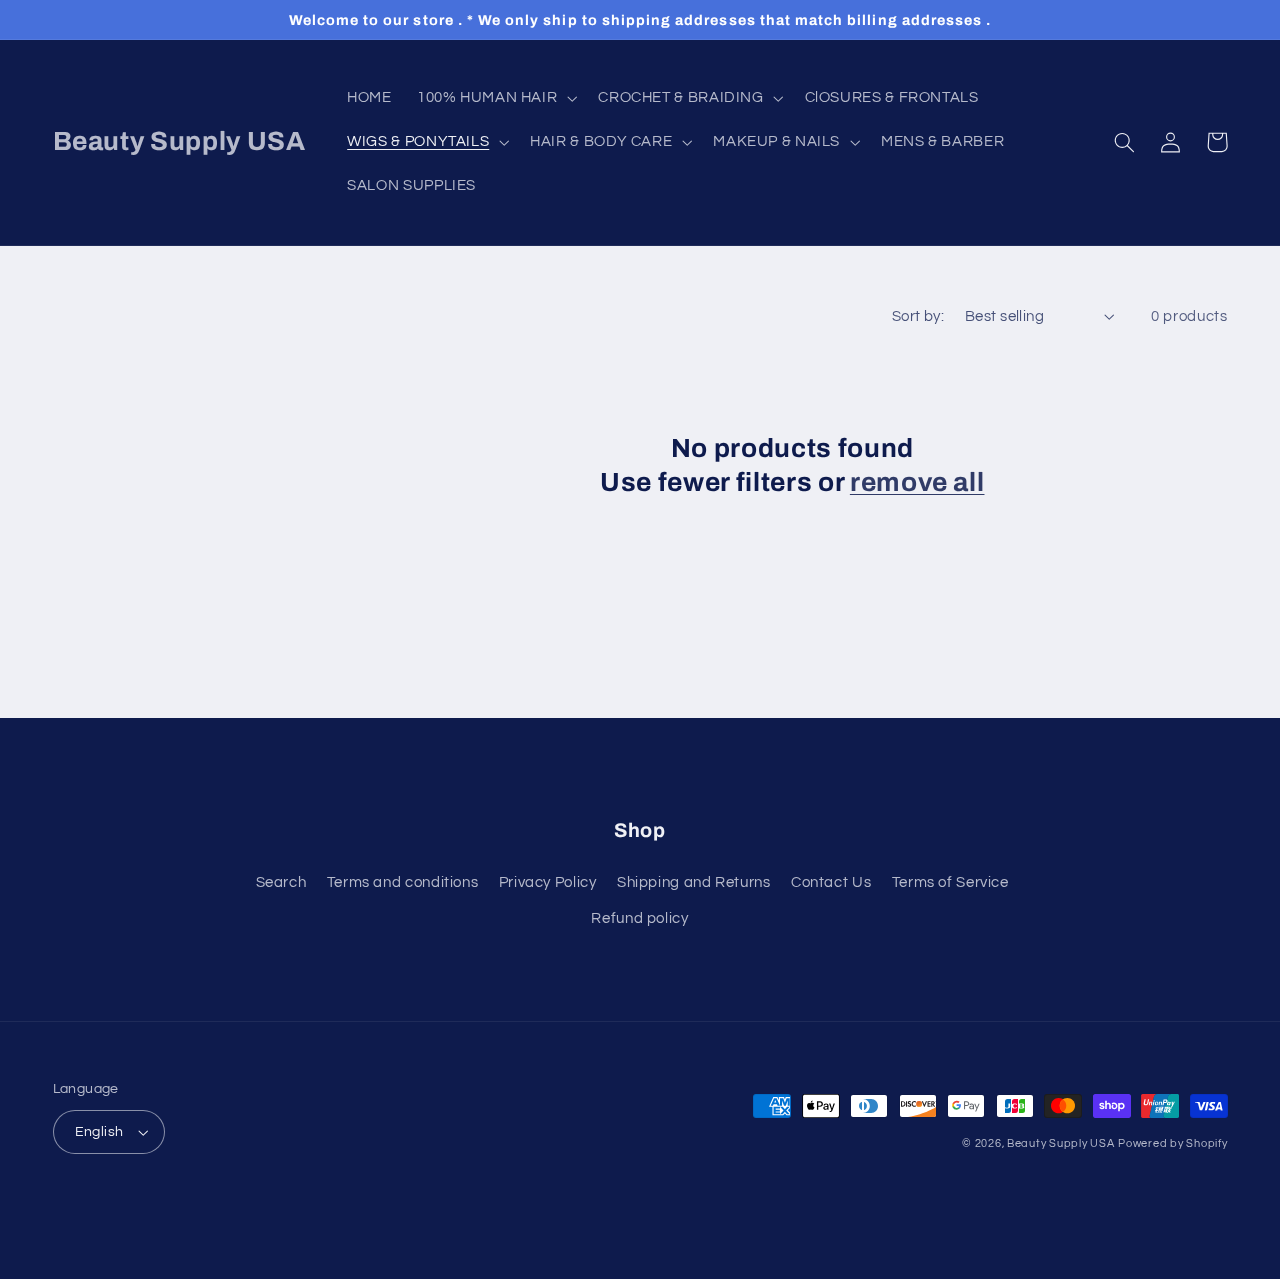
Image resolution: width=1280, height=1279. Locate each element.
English (99, 1132)
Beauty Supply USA (1061, 1143)
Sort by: (918, 316)
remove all (917, 482)
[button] (494, 98)
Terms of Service (950, 882)
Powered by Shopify (1172, 1143)
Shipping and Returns (694, 882)
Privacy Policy (548, 882)
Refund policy (639, 918)
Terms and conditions (403, 882)
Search (281, 882)
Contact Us (831, 882)
